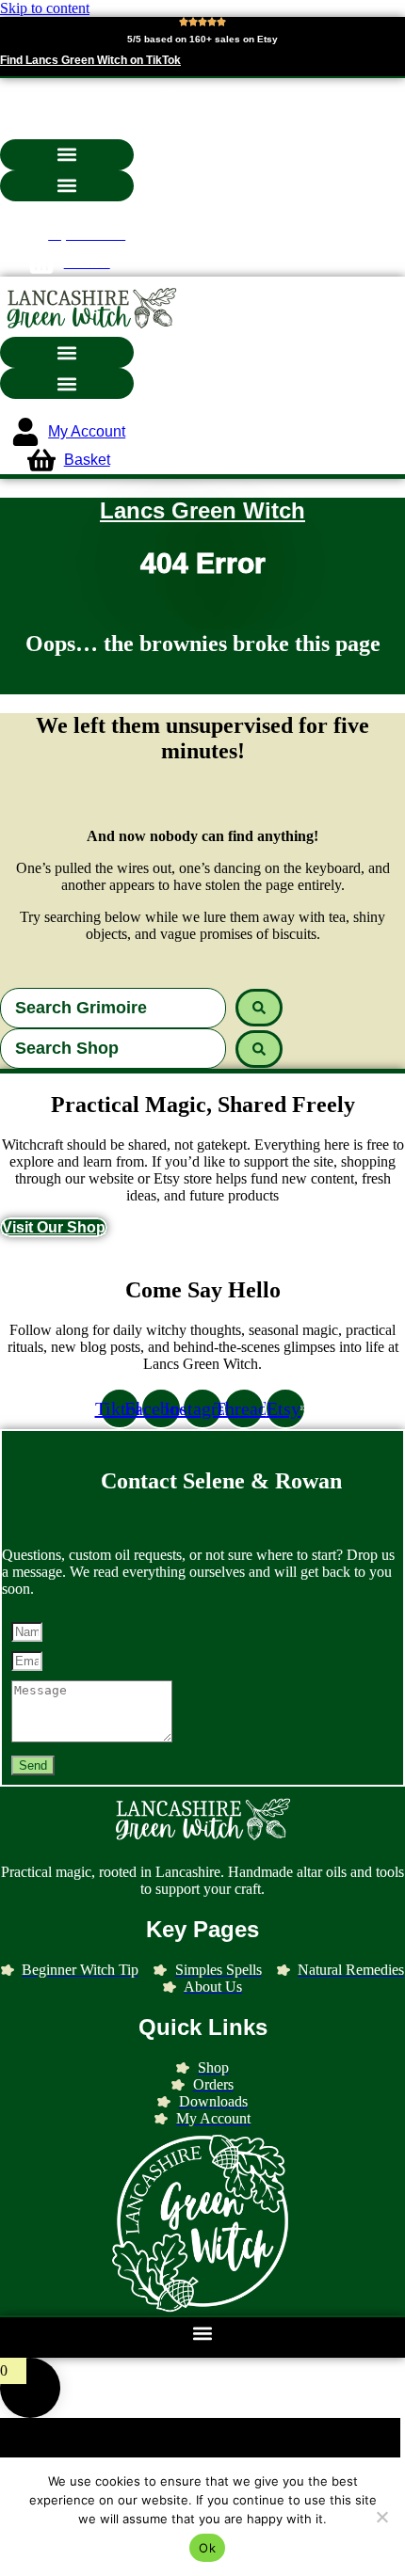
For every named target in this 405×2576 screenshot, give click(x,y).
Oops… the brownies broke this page (203, 644)
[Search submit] (259, 1008)
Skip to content (45, 8)
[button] (67, 155)
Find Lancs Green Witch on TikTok (90, 60)
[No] (381, 2517)
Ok (207, 2548)
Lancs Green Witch (202, 510)
